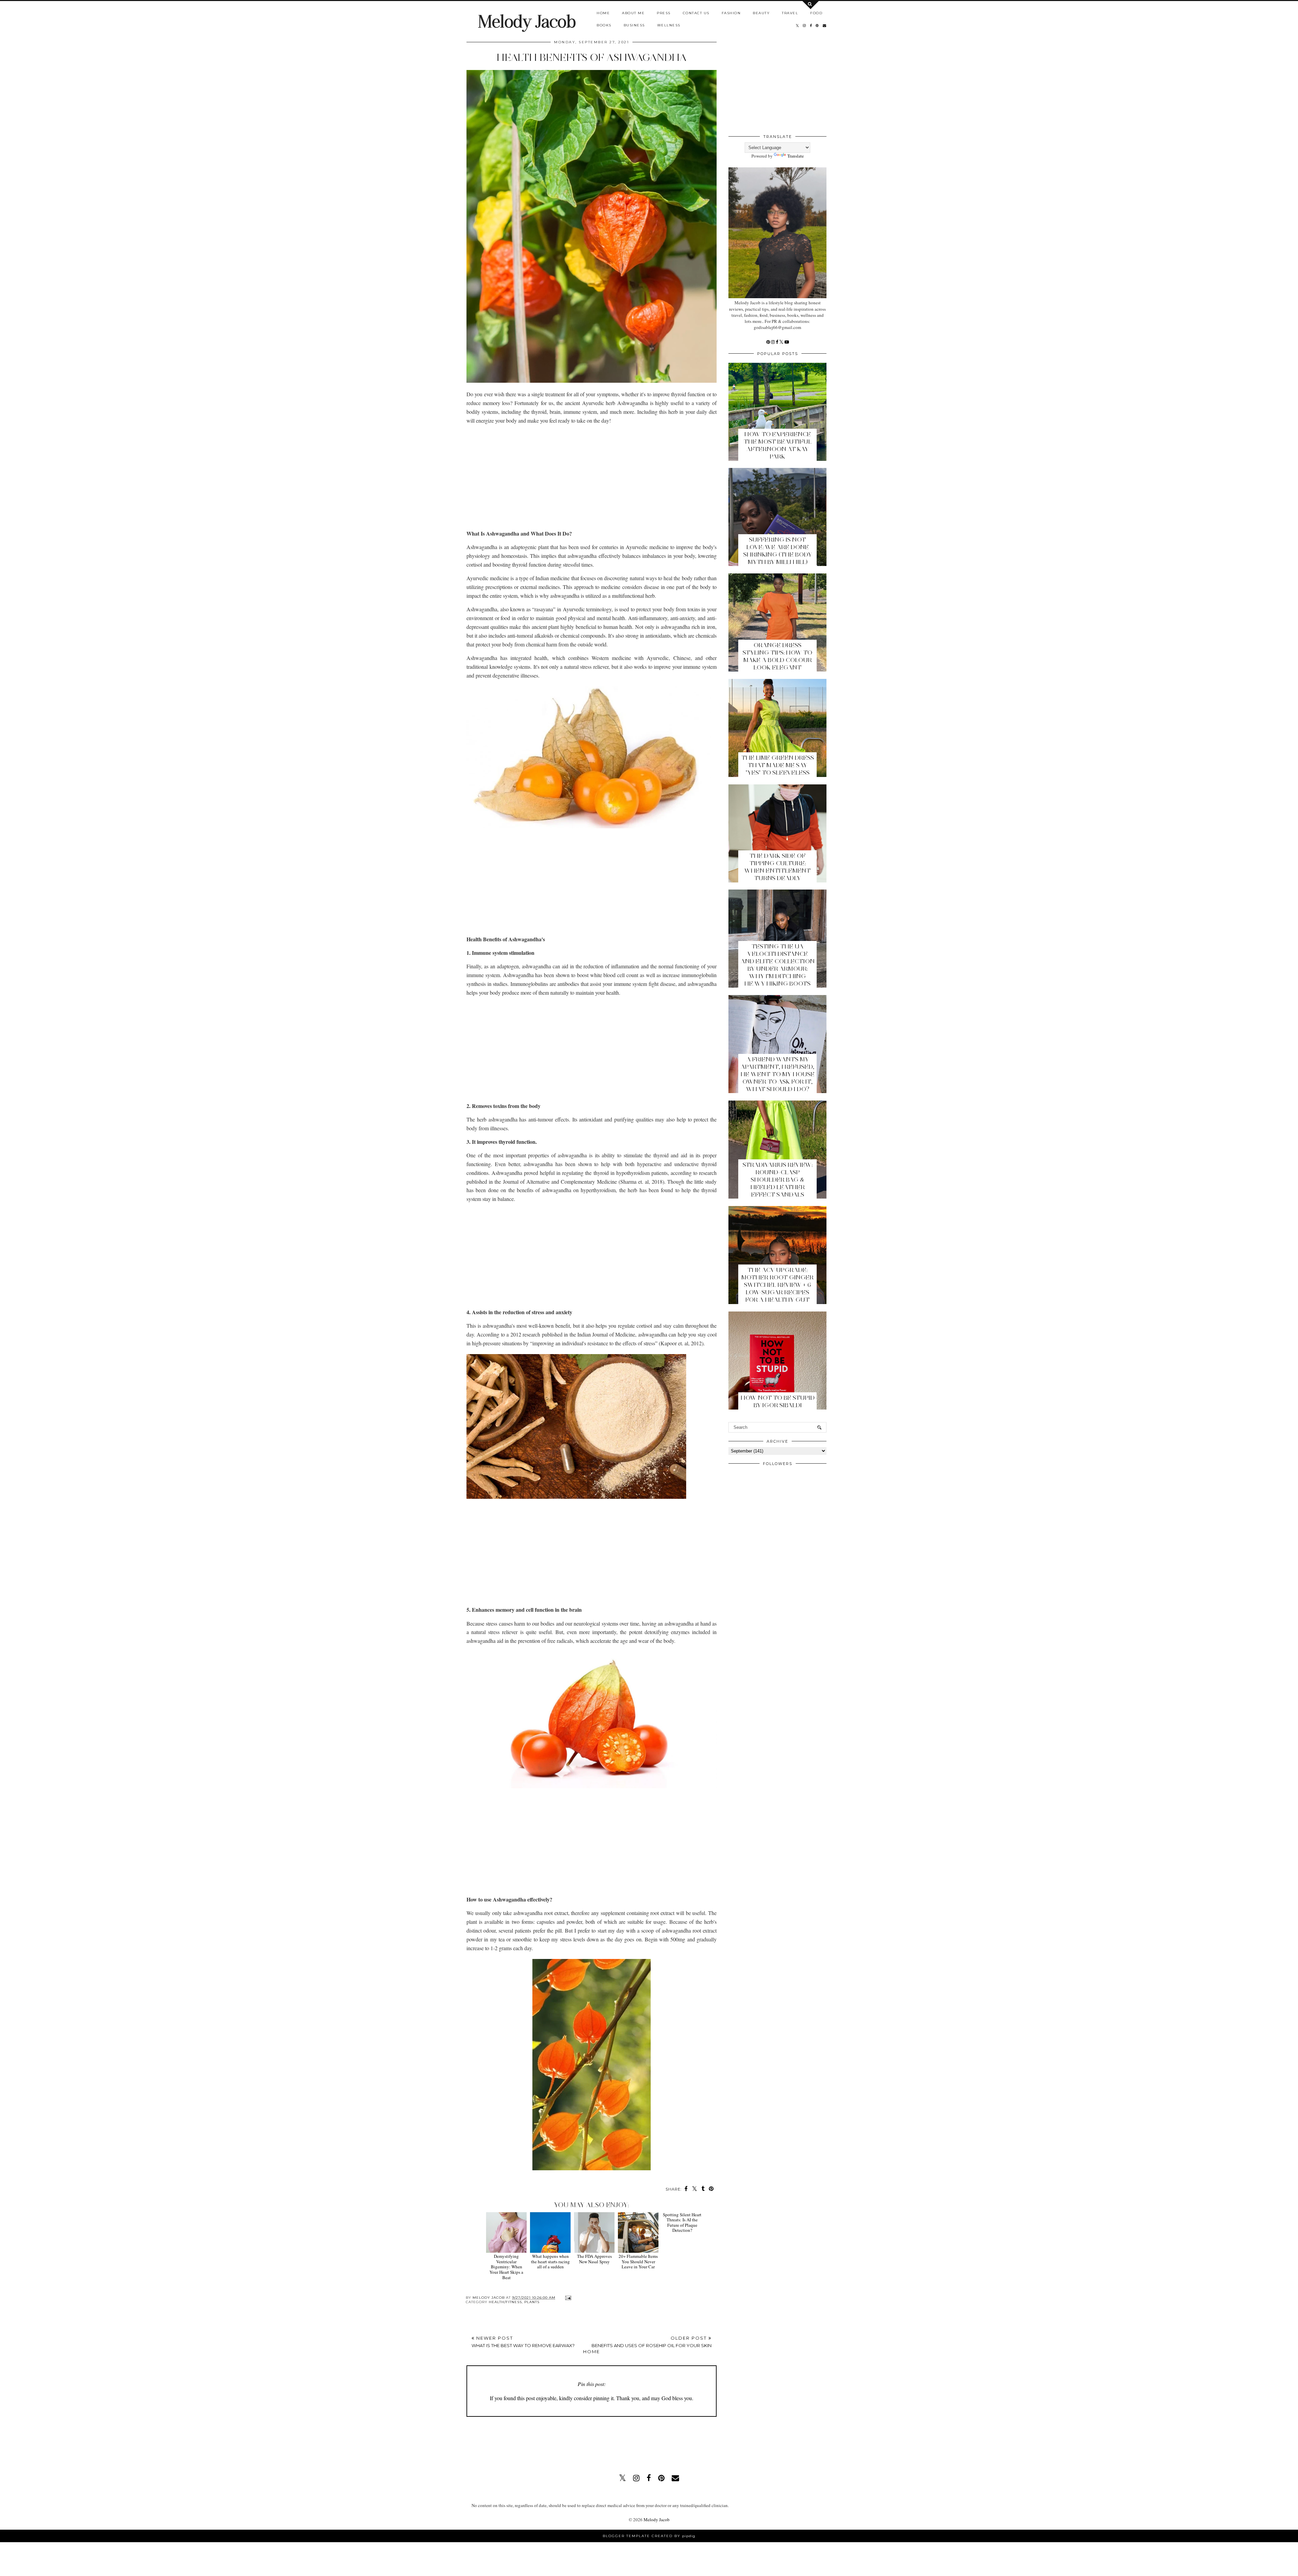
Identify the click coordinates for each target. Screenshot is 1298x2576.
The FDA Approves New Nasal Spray (594, 2259)
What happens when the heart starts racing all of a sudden (550, 2261)
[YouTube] (787, 342)
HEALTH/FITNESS (505, 2302)
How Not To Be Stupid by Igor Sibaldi (778, 1401)
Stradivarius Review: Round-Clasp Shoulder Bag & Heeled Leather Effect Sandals (778, 1180)
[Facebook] (777, 342)
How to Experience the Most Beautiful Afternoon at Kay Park (778, 445)
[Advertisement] (592, 477)
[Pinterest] (769, 342)
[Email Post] (567, 2298)
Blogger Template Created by (649, 2536)
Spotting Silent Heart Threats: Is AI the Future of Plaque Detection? (682, 2264)
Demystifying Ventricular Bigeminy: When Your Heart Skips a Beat (506, 2267)
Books (604, 25)
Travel (790, 13)
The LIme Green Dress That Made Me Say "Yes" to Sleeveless (778, 765)
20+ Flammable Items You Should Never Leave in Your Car (638, 2261)
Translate (796, 156)
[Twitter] (782, 342)
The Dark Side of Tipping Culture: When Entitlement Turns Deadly (777, 867)
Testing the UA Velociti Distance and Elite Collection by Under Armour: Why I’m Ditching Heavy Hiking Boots (778, 965)
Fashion (731, 13)
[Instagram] (773, 342)
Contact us (696, 13)
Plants (532, 2302)
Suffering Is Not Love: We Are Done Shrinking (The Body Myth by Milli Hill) (778, 551)
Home (603, 13)
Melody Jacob (527, 21)
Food (816, 13)
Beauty (761, 13)
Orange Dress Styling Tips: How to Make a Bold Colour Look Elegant (777, 656)
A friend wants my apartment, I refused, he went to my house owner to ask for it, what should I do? (778, 1074)
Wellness (669, 25)
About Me (633, 13)
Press (664, 13)
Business (634, 25)
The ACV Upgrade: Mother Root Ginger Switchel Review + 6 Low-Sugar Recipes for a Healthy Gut (777, 1285)
